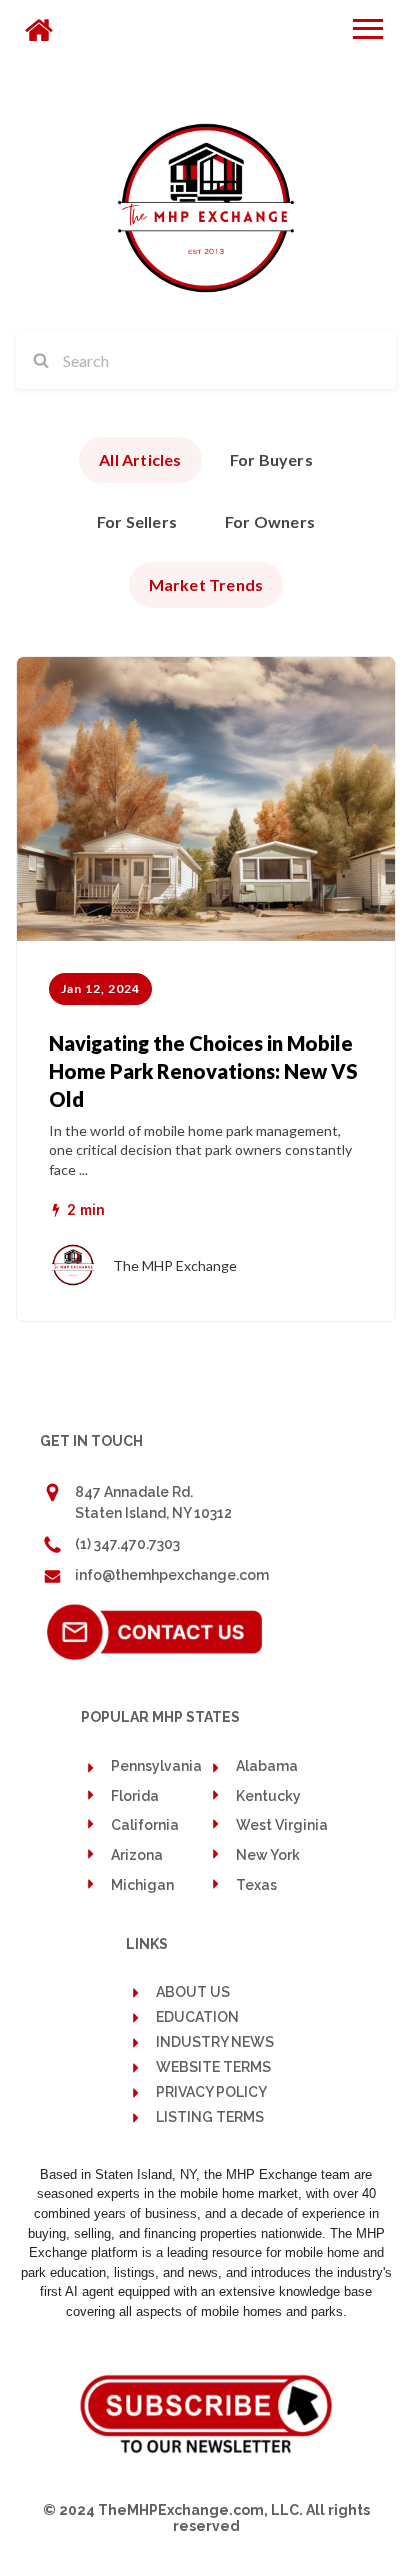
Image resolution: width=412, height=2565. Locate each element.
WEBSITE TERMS (213, 2067)
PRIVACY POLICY (211, 2092)
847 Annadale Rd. (134, 1492)
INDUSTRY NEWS (215, 2042)
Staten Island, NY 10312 (153, 1513)
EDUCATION (197, 2017)
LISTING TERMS (210, 2117)
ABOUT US (193, 1992)
